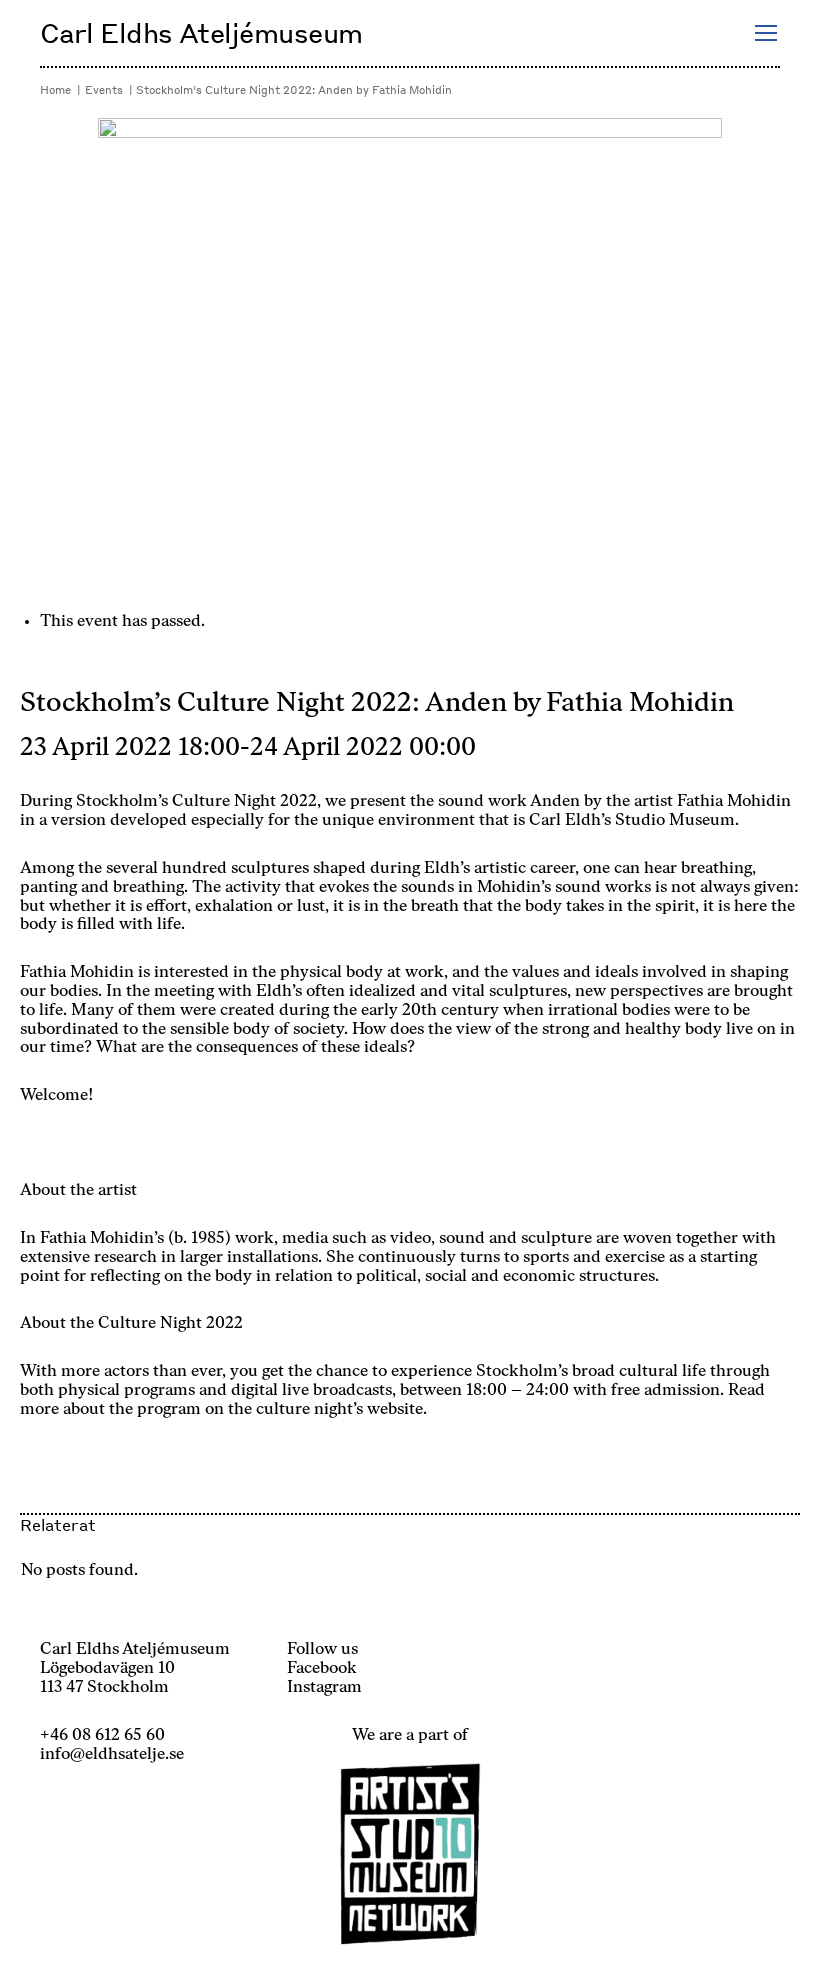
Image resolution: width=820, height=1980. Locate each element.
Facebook (322, 1669)
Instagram (324, 1688)
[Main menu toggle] (765, 33)
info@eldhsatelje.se (112, 1755)
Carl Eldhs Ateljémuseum (201, 32)
